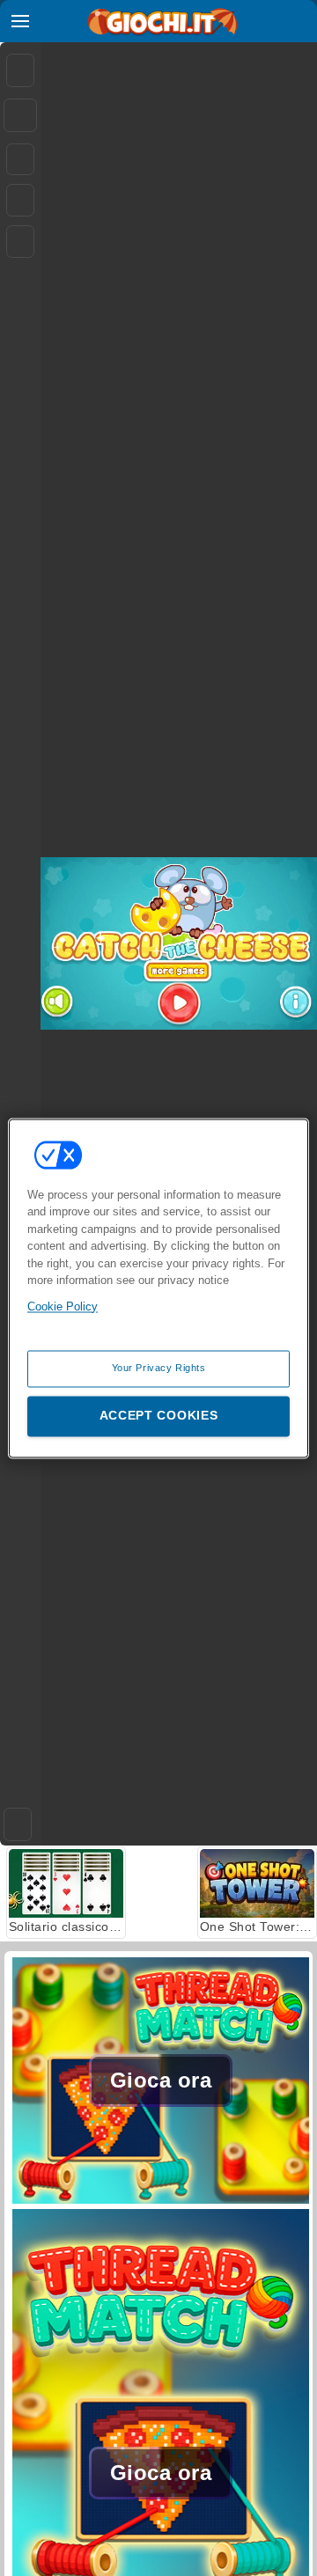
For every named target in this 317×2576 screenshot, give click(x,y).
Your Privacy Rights (159, 1368)
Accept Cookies (159, 1415)
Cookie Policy (63, 1306)
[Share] (20, 115)
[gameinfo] (20, 242)
